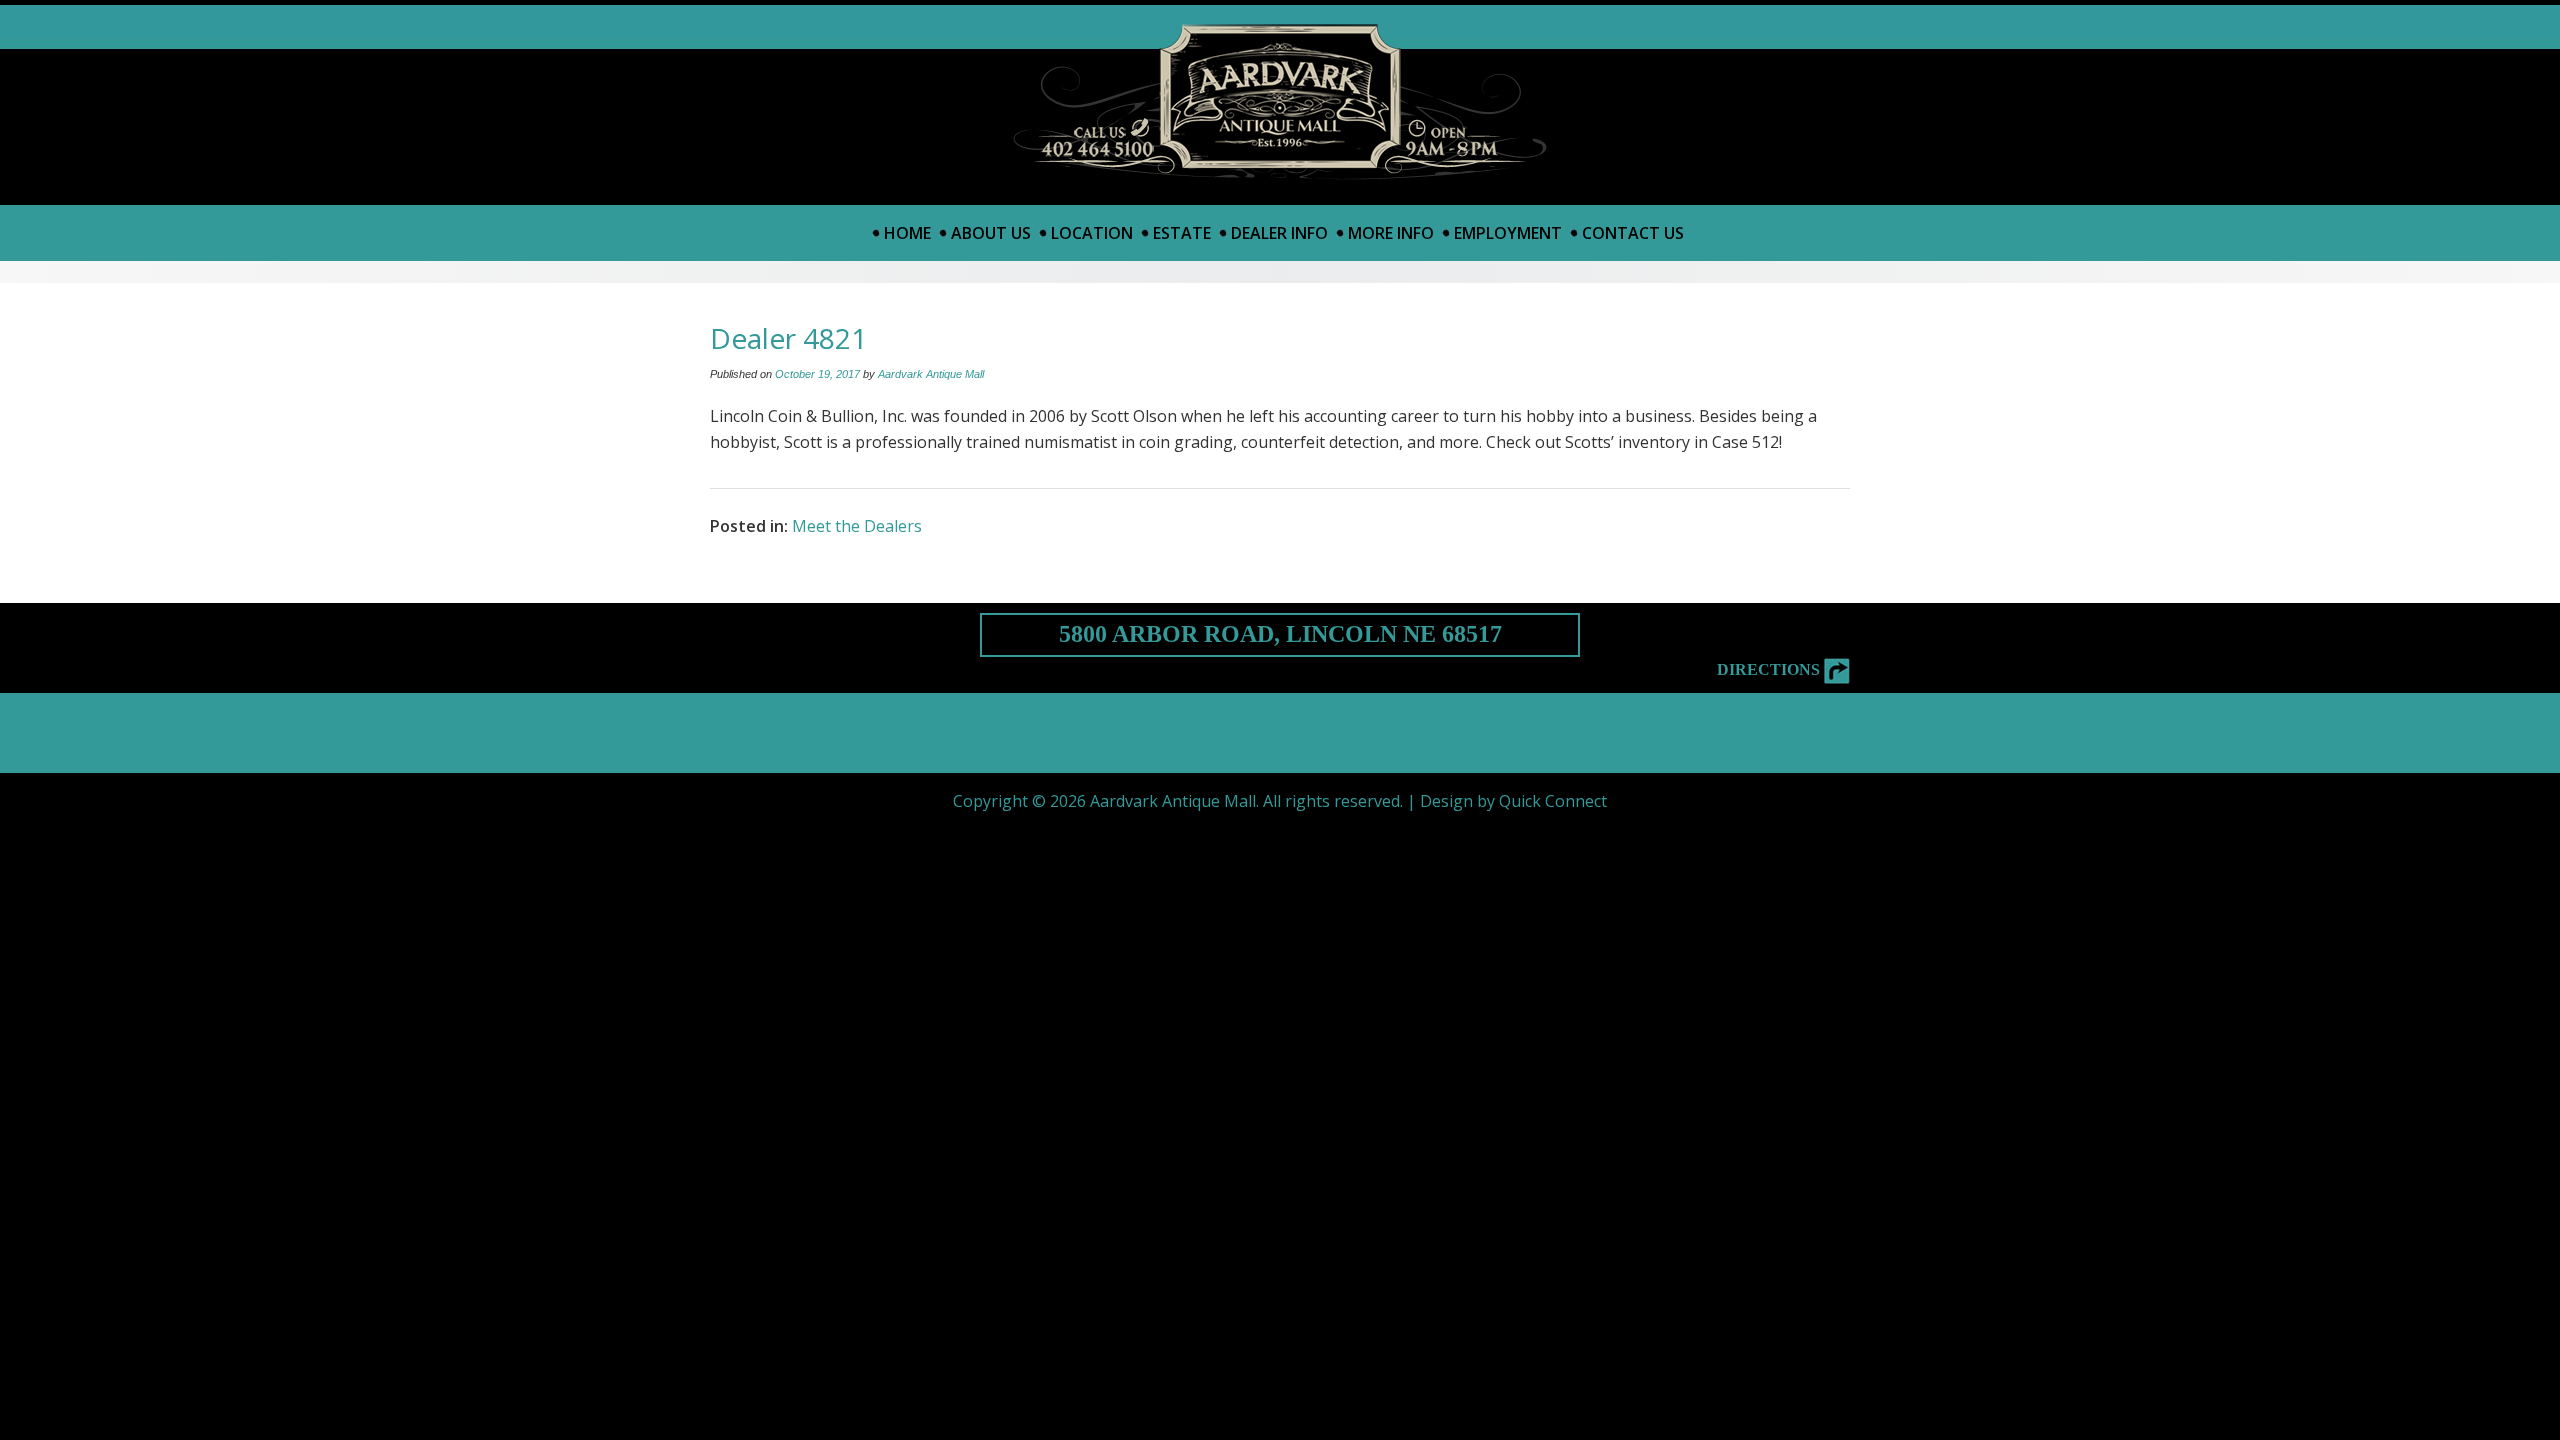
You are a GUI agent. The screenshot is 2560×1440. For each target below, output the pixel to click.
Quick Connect (1553, 801)
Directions (1770, 669)
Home (907, 233)
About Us (991, 233)
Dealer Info (1279, 233)
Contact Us (1633, 233)
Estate (1182, 233)
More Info (1391, 233)
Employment (1508, 233)
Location (1092, 233)
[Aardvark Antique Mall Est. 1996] (1280, 103)
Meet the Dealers (857, 526)
